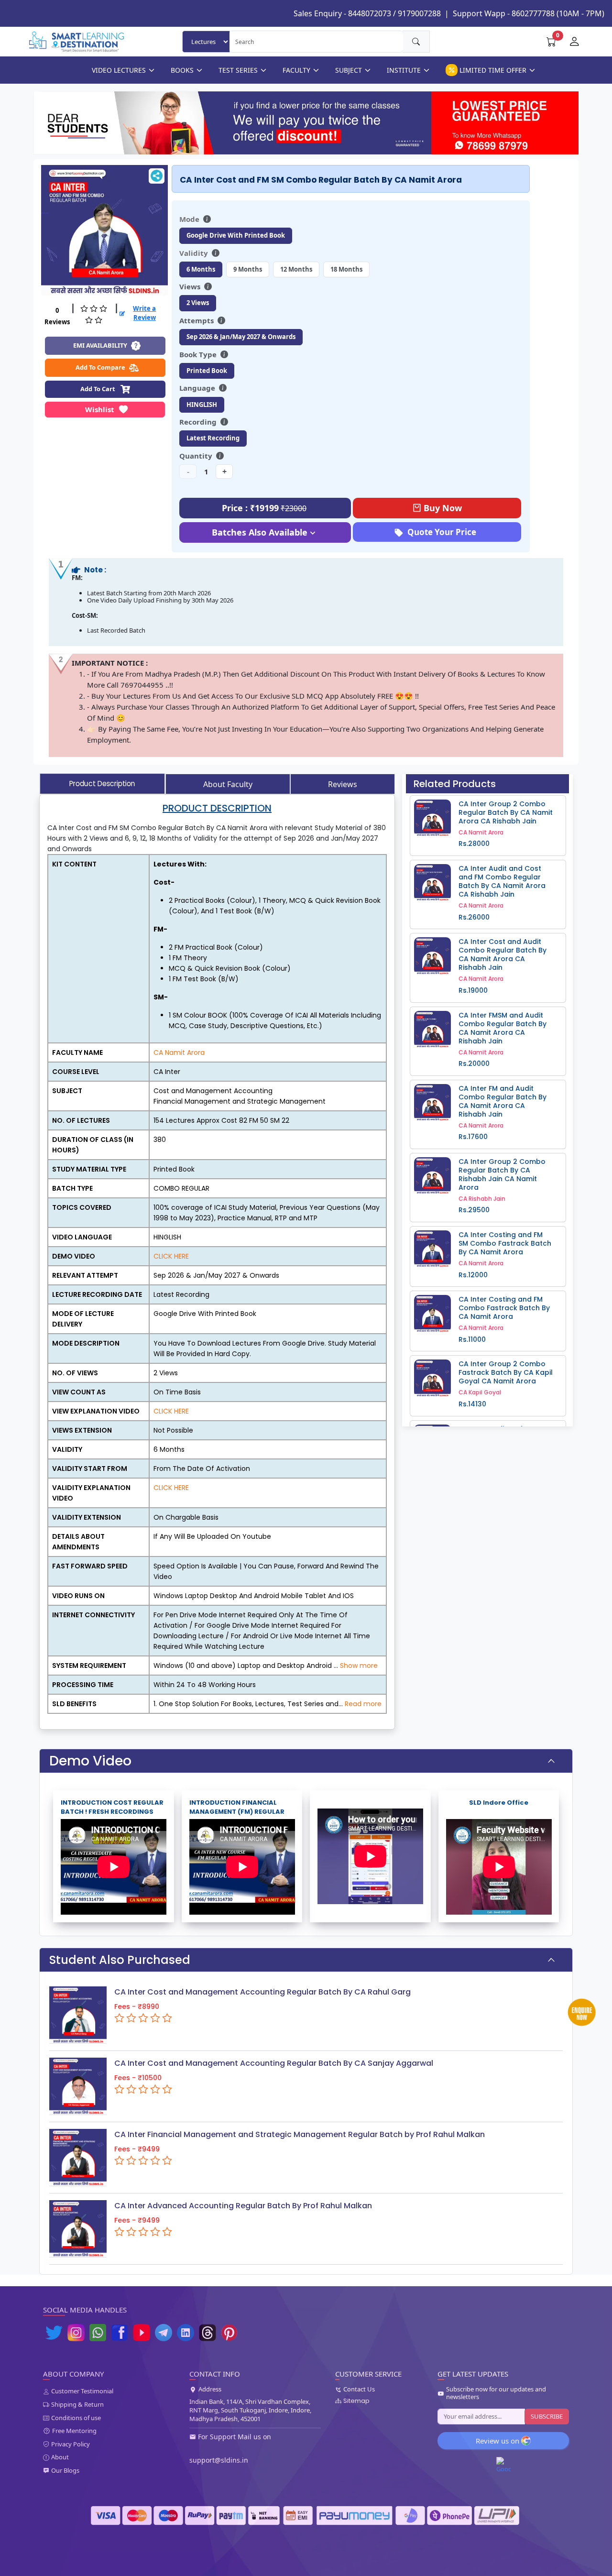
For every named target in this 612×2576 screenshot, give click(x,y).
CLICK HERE (171, 1256)
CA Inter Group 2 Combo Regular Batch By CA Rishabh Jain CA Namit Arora (502, 1174)
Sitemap (356, 2401)
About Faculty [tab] (228, 784)
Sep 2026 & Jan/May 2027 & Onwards (241, 337)
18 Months (346, 269)
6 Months (201, 269)
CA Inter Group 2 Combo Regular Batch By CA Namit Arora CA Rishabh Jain (506, 812)
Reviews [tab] (343, 784)
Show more (359, 1666)
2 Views (198, 303)
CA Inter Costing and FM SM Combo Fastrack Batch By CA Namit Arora (505, 1243)
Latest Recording (213, 438)
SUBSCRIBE (547, 2416)
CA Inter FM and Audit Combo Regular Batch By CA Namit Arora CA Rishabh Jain (503, 1101)
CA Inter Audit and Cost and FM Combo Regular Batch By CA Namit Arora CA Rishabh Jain (502, 881)
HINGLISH (202, 405)
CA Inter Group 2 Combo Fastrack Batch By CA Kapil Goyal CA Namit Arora (506, 1372)
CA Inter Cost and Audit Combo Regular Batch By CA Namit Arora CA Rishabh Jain (503, 954)
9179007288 (419, 13)
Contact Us (359, 2390)
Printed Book (207, 371)
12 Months (296, 269)
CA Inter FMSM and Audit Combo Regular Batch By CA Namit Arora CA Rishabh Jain (503, 1028)
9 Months (248, 269)
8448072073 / (372, 13)
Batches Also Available (260, 532)
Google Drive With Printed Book (236, 235)
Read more (363, 1704)
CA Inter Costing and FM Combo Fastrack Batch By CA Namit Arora (504, 1308)
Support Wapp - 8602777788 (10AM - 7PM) (529, 13)
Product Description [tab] (102, 784)
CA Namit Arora (179, 1052)
